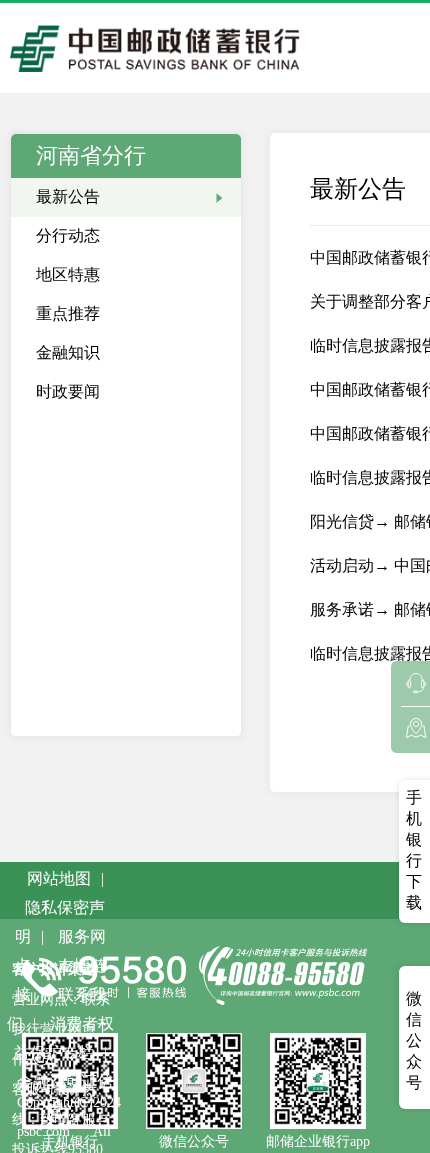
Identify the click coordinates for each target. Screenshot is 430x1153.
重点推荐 (68, 313)
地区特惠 (68, 274)
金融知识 (68, 352)
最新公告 (68, 196)
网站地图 (59, 878)
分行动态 (68, 235)
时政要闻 (68, 391)
